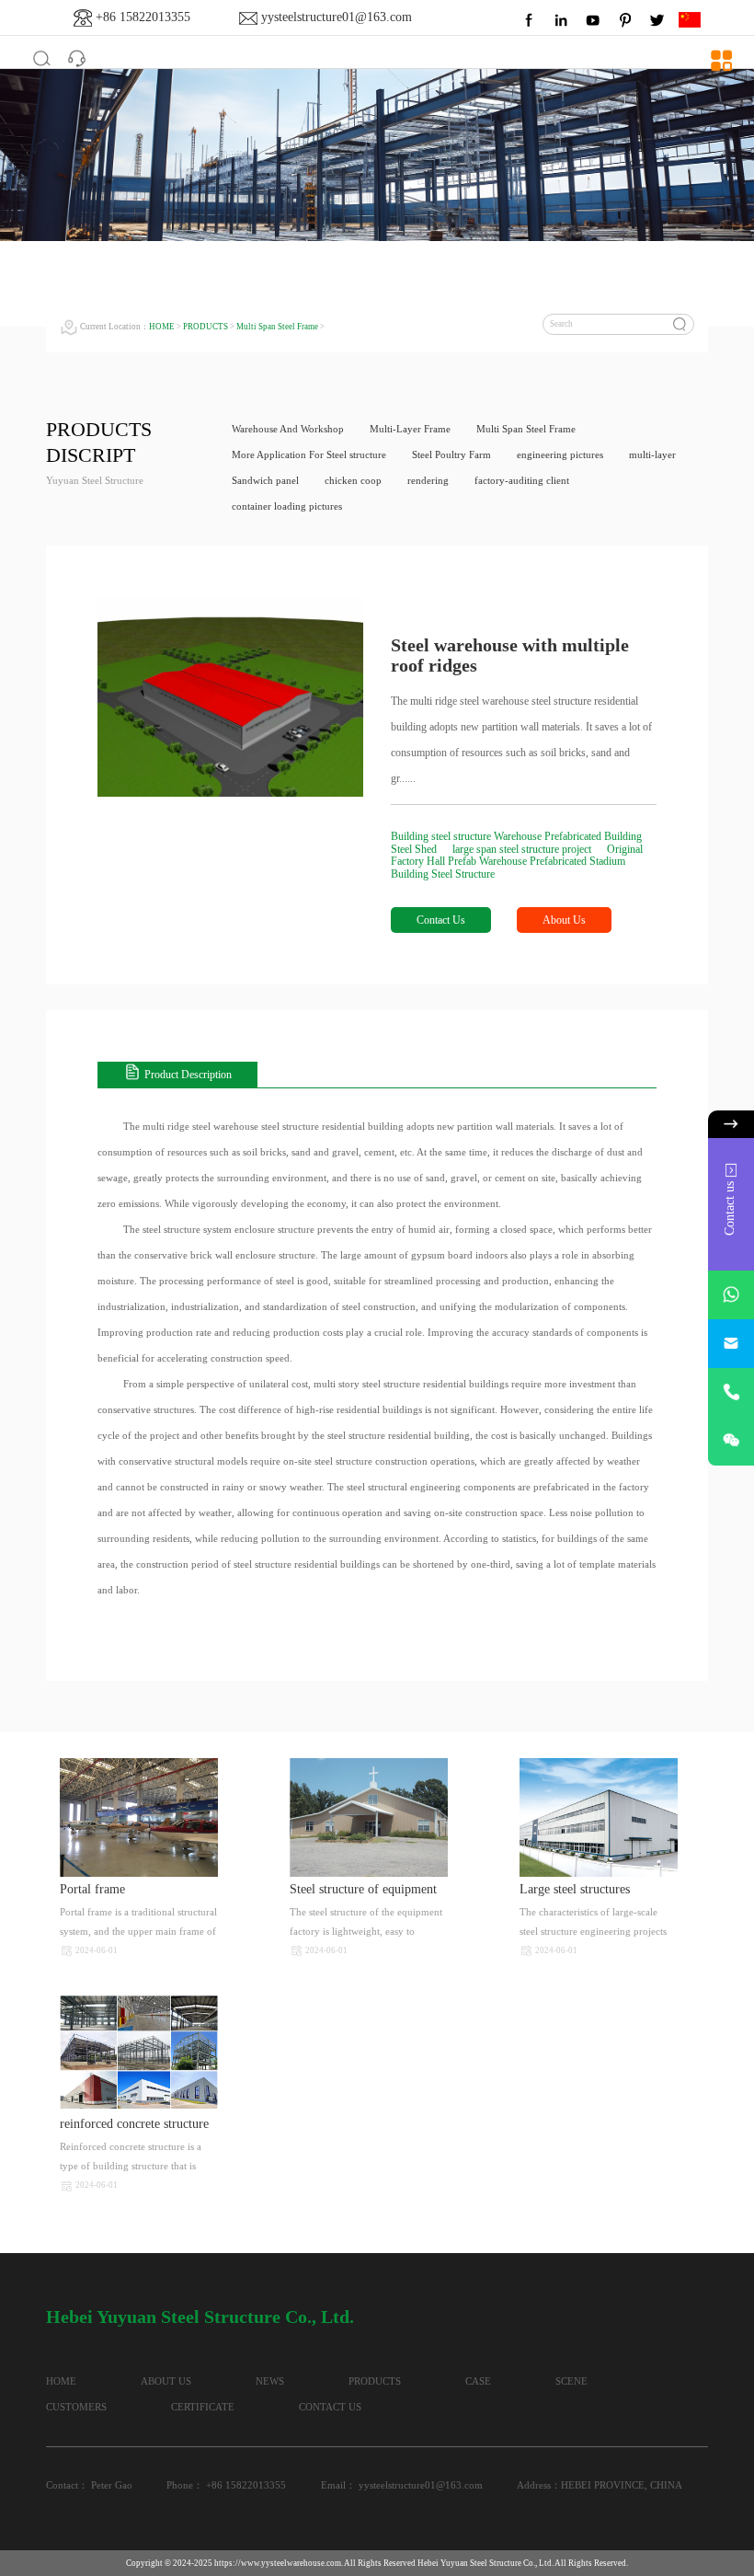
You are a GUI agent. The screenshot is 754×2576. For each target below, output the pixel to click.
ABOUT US (166, 2381)
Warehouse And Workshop (288, 429)
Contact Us (441, 920)
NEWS (270, 2381)
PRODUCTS (206, 327)
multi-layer (652, 455)
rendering (428, 481)
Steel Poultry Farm (451, 455)
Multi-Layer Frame (410, 429)
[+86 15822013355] (731, 1392)
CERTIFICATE (203, 2407)
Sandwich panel (265, 481)
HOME (162, 327)
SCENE (571, 2381)
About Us (564, 920)
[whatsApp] (731, 1295)
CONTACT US (330, 2407)
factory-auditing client (522, 481)
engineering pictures (560, 455)
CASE (478, 2381)
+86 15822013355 (143, 17)
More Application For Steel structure (309, 455)
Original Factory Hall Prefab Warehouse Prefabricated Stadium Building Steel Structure (517, 862)
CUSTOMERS (76, 2407)
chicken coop (353, 481)
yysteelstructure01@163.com (337, 17)
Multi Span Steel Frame (277, 327)
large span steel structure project (523, 849)
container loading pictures (287, 506)
